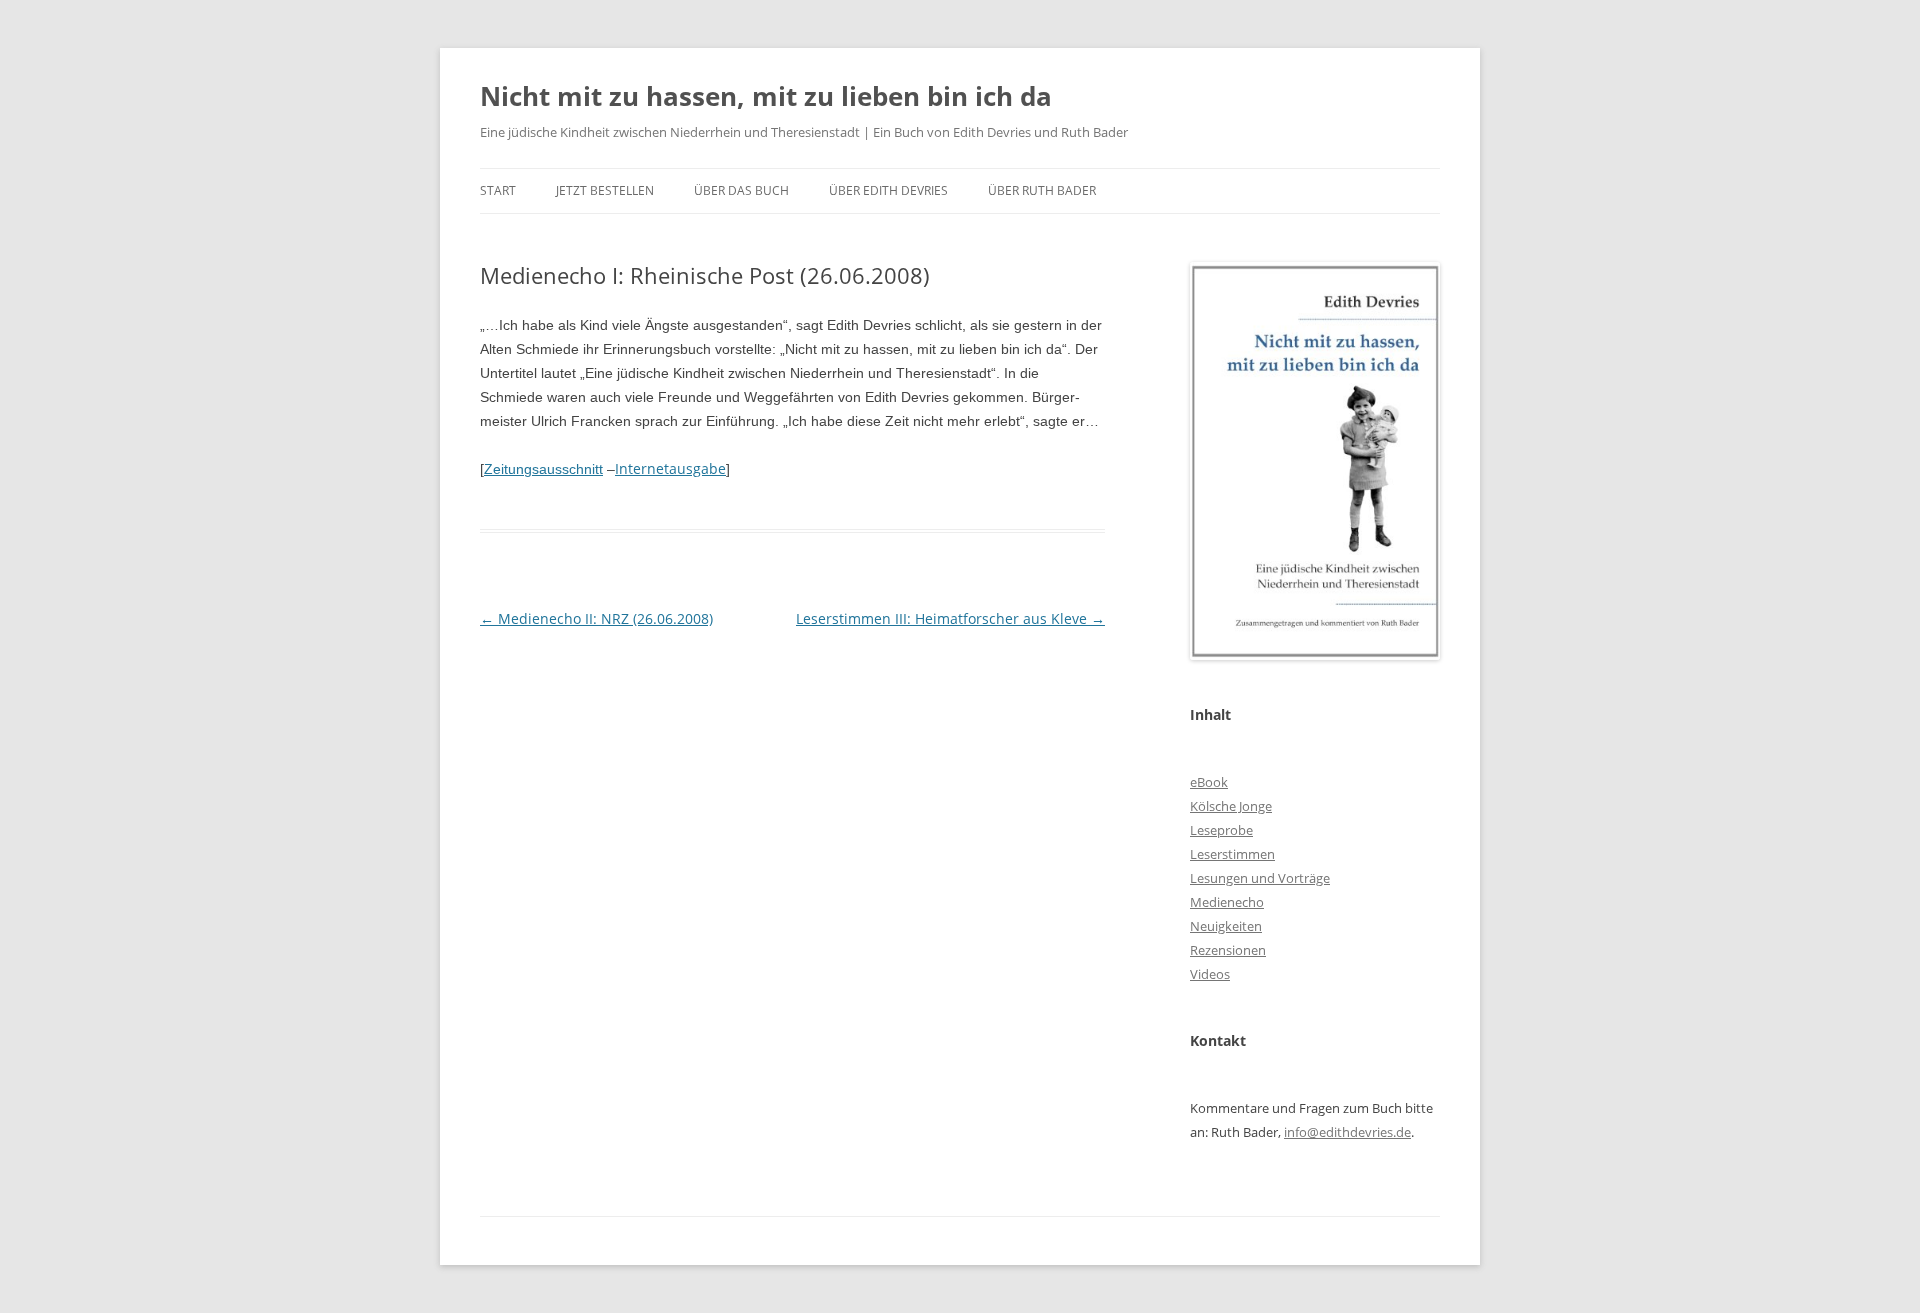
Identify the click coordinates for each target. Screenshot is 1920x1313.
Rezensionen (1228, 950)
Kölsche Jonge (1231, 806)
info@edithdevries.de (1347, 1132)
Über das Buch (741, 190)
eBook (1209, 782)
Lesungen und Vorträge (1260, 878)
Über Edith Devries (888, 190)
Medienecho (1227, 902)
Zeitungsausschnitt (543, 469)
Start (498, 190)
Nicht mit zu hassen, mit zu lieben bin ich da (766, 96)
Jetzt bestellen (605, 190)
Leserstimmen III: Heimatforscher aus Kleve (950, 618)
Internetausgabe (670, 468)
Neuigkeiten (1226, 926)
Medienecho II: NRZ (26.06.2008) (596, 618)
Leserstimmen (1232, 854)
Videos (1210, 974)
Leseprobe (1221, 830)
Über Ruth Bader (1042, 190)
